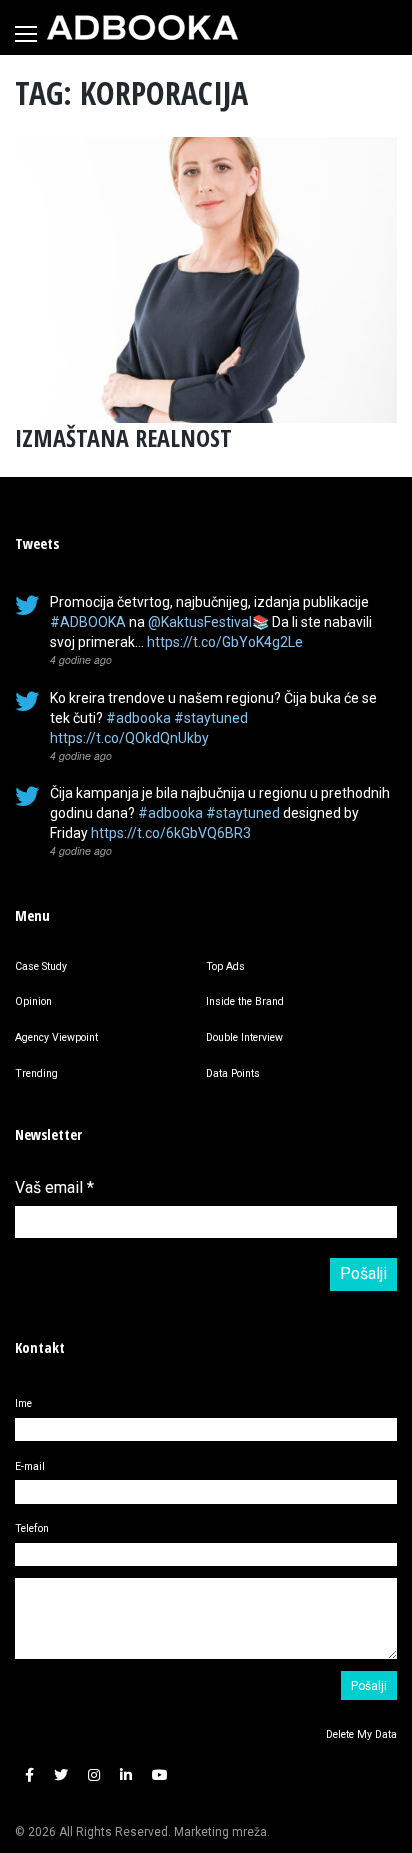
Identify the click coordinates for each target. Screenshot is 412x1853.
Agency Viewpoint (56, 1037)
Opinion (33, 1001)
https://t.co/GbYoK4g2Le (225, 642)
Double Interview (244, 1037)
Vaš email (54, 1187)
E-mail (30, 1466)
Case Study (41, 966)
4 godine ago (81, 659)
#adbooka (138, 718)
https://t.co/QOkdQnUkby (129, 738)
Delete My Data (361, 1734)
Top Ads (225, 966)
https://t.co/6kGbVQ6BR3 (171, 833)
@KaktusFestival (200, 622)
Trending (36, 1073)
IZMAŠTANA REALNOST (123, 437)
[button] (29, 1776)
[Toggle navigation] (26, 34)
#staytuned (211, 718)
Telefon (32, 1528)
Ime (23, 1403)
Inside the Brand (245, 1001)
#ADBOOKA (88, 622)
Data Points (233, 1073)
